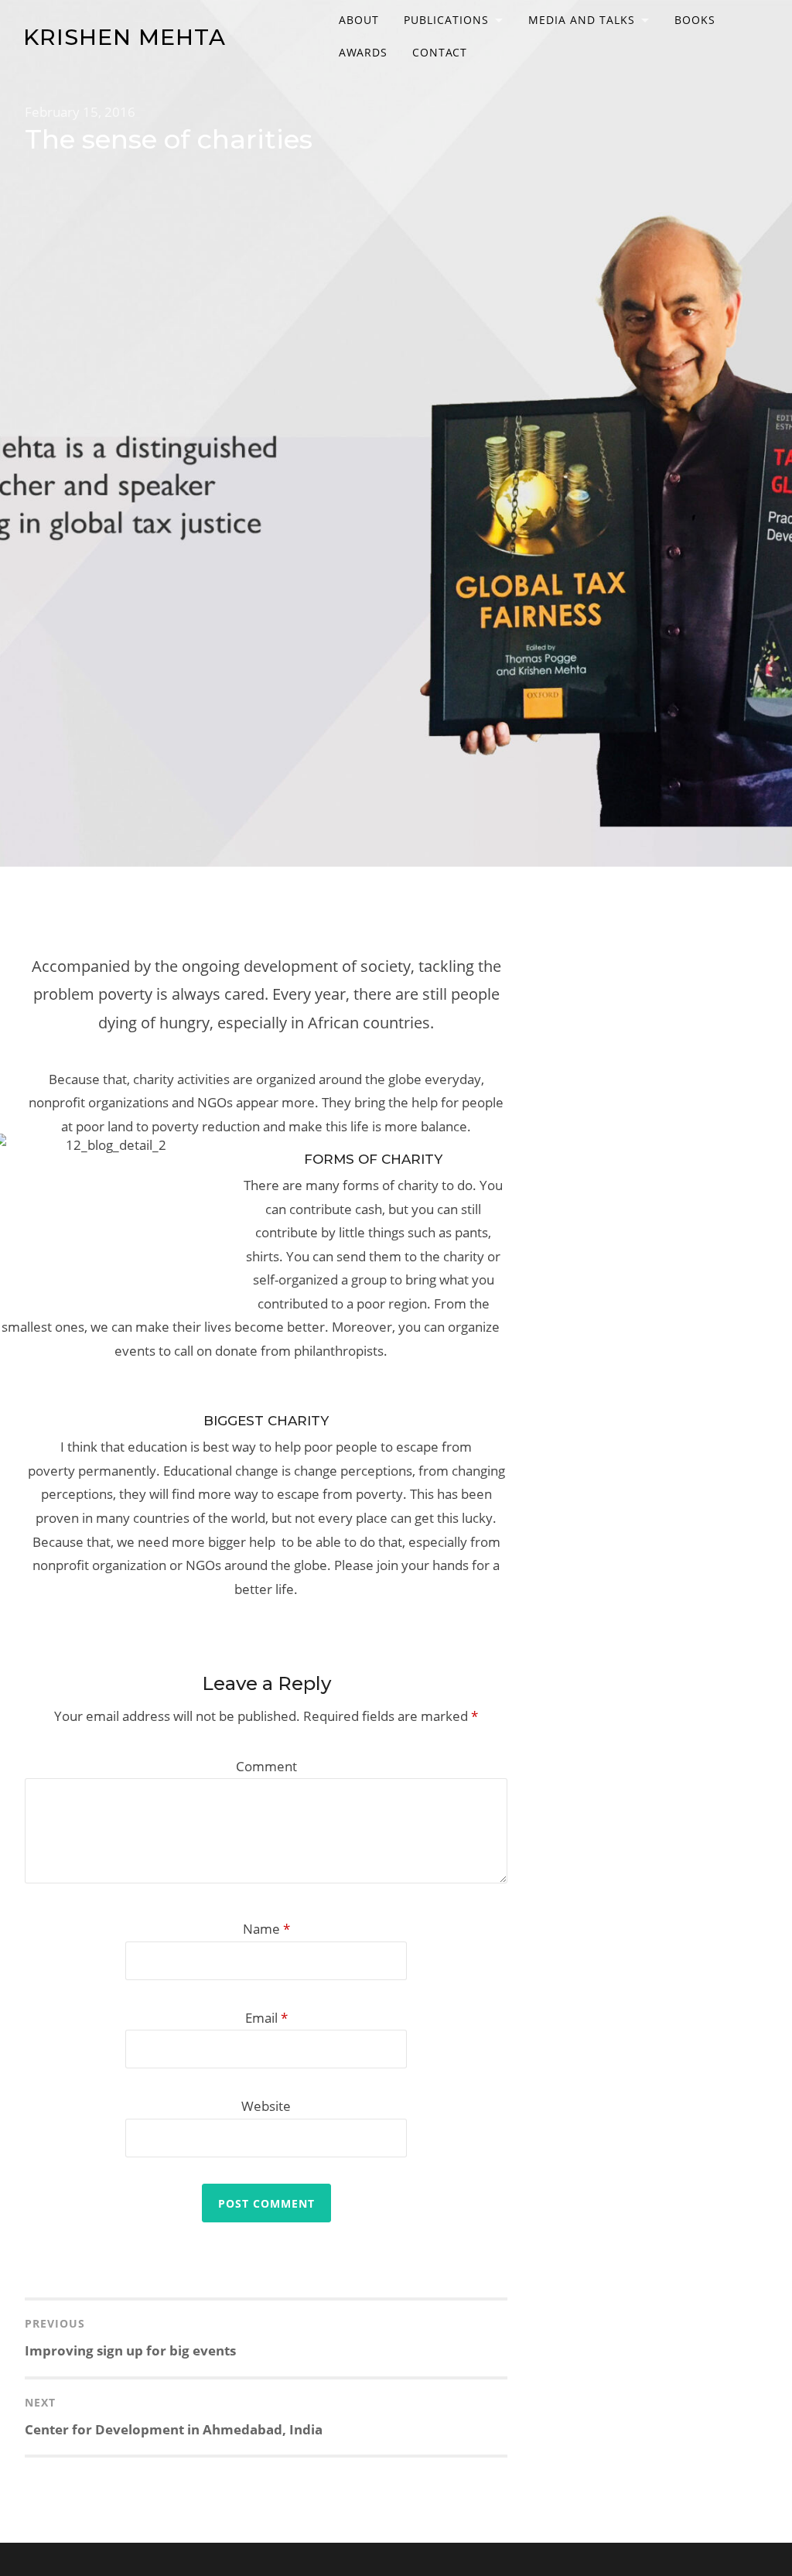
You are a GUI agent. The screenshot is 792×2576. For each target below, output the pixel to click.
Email (266, 2018)
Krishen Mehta (125, 37)
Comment (266, 1766)
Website (266, 2106)
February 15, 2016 (80, 112)
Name (266, 1929)
